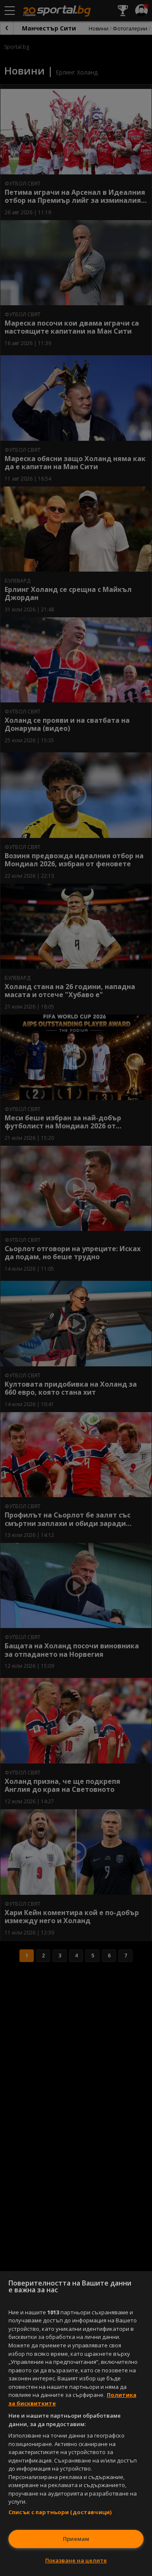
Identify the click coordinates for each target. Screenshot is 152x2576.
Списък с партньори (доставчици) (60, 2512)
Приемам (76, 2539)
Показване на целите (76, 2560)
